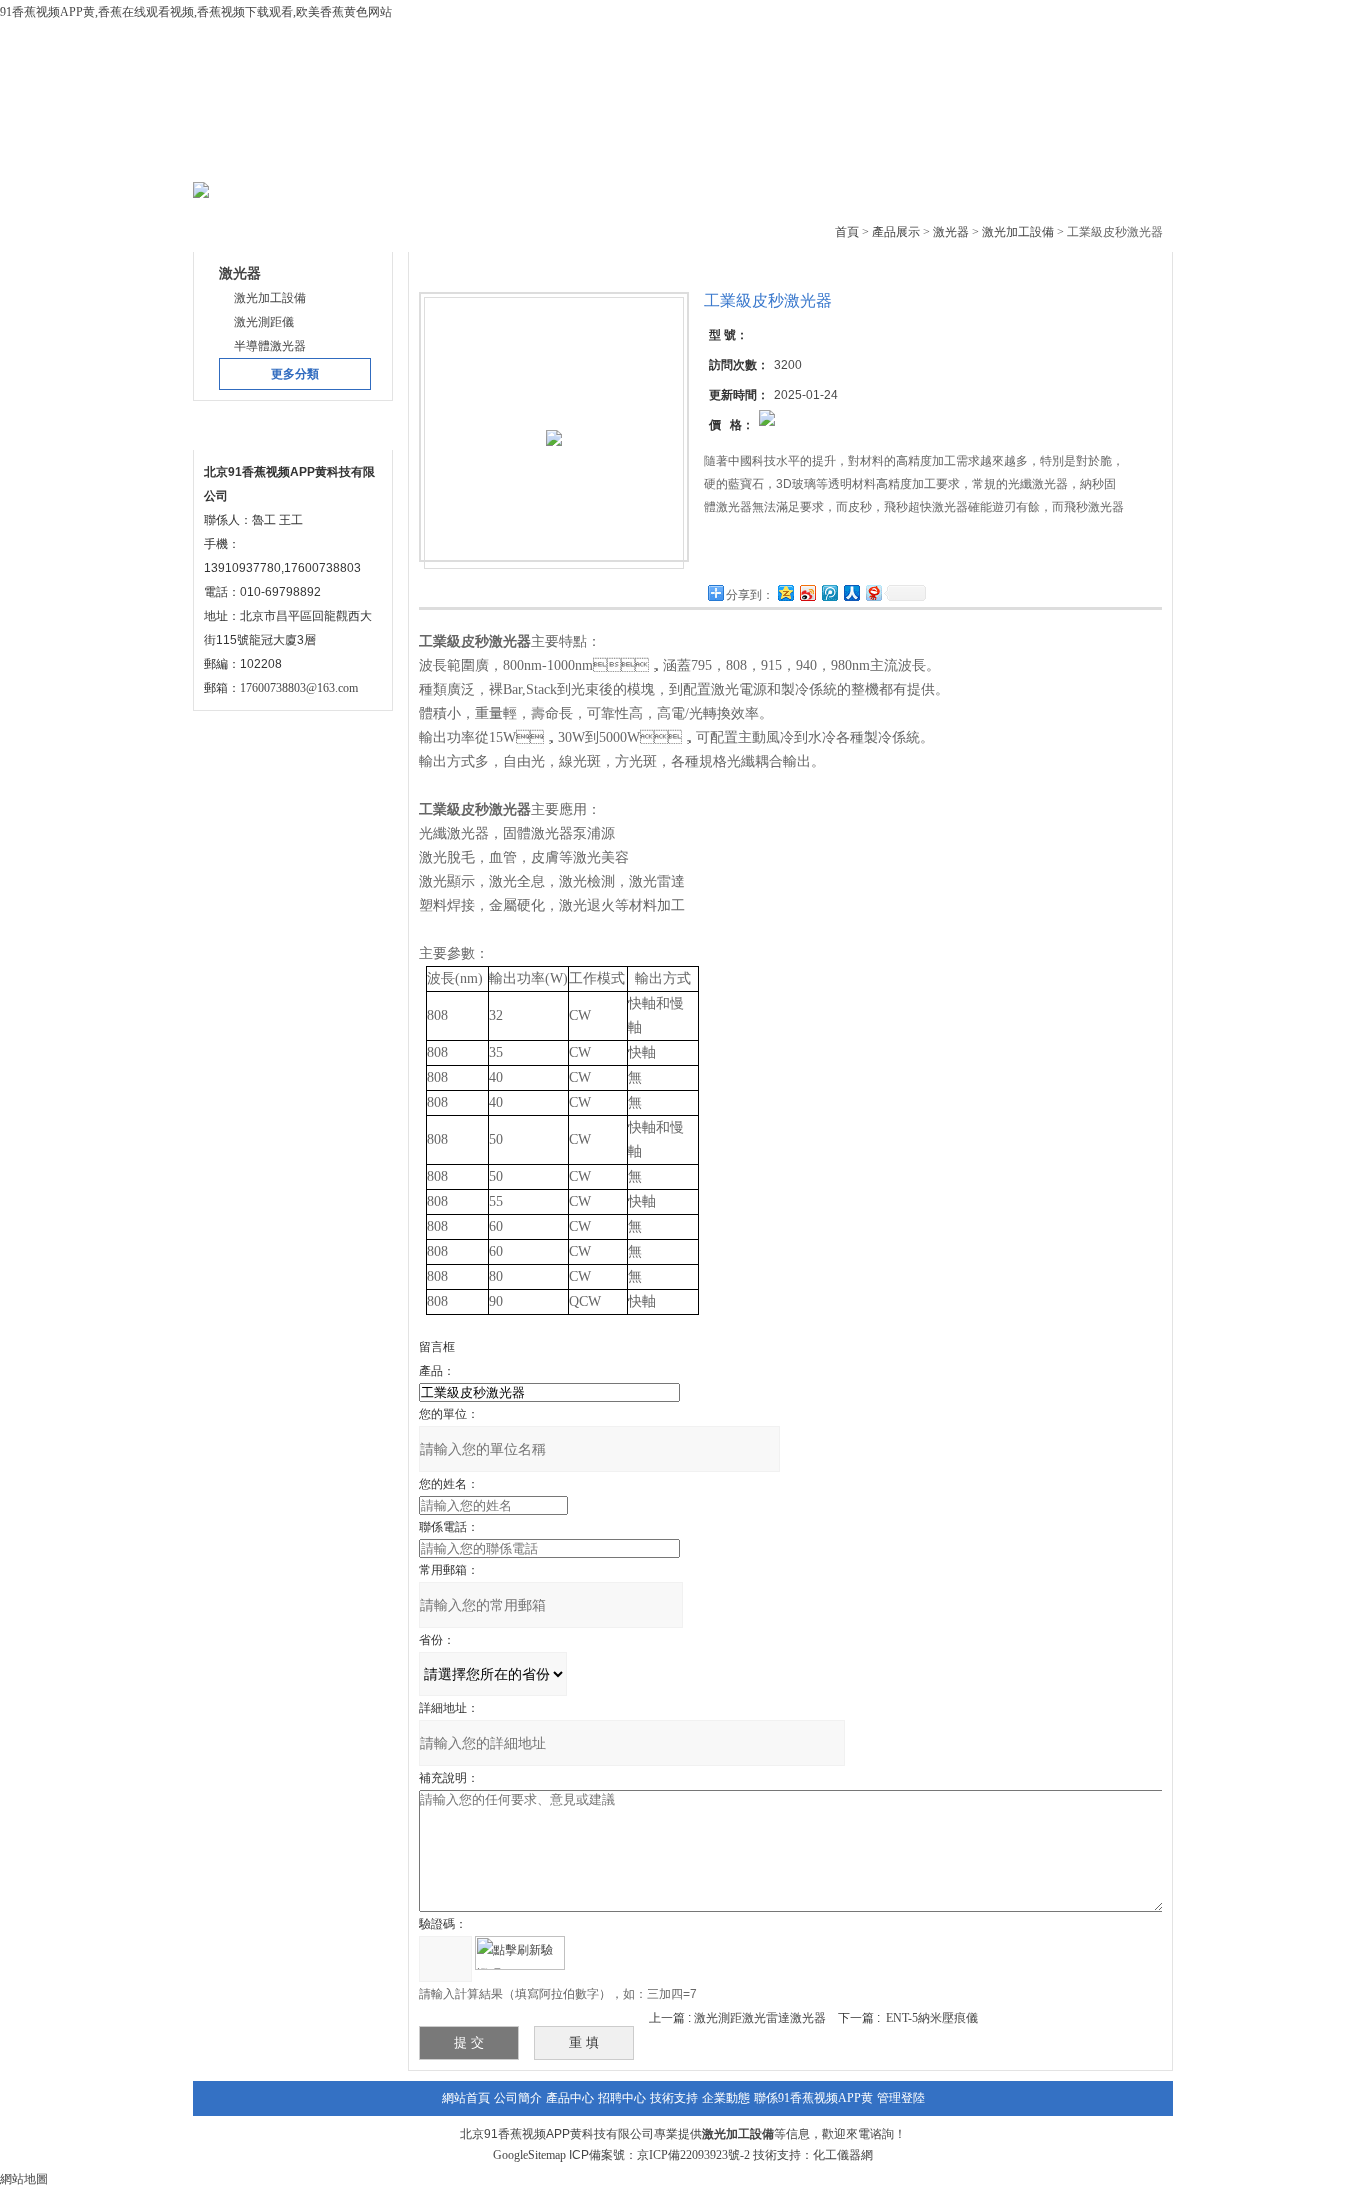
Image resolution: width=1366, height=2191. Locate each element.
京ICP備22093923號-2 (693, 2155)
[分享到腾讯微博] (829, 592)
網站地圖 (24, 2179)
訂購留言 (767, 552)
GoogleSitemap (529, 2155)
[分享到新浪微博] (807, 592)
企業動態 (863, 159)
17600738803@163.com (299, 688)
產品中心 (500, 159)
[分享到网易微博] (873, 592)
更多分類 (295, 374)
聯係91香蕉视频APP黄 (813, 2098)
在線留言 (984, 159)
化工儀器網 (843, 2155)
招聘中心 (622, 2098)
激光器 (951, 232)
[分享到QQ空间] (785, 592)
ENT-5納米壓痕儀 (932, 2018)
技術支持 (742, 159)
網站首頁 (258, 159)
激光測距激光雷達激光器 (760, 2018)
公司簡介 (379, 159)
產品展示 (896, 232)
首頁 (847, 232)
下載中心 (621, 159)
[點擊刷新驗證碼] (520, 1953)
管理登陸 (901, 2098)
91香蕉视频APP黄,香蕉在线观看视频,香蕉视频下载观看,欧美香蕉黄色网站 (196, 12)
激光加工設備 (1018, 232)
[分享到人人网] (851, 592)
